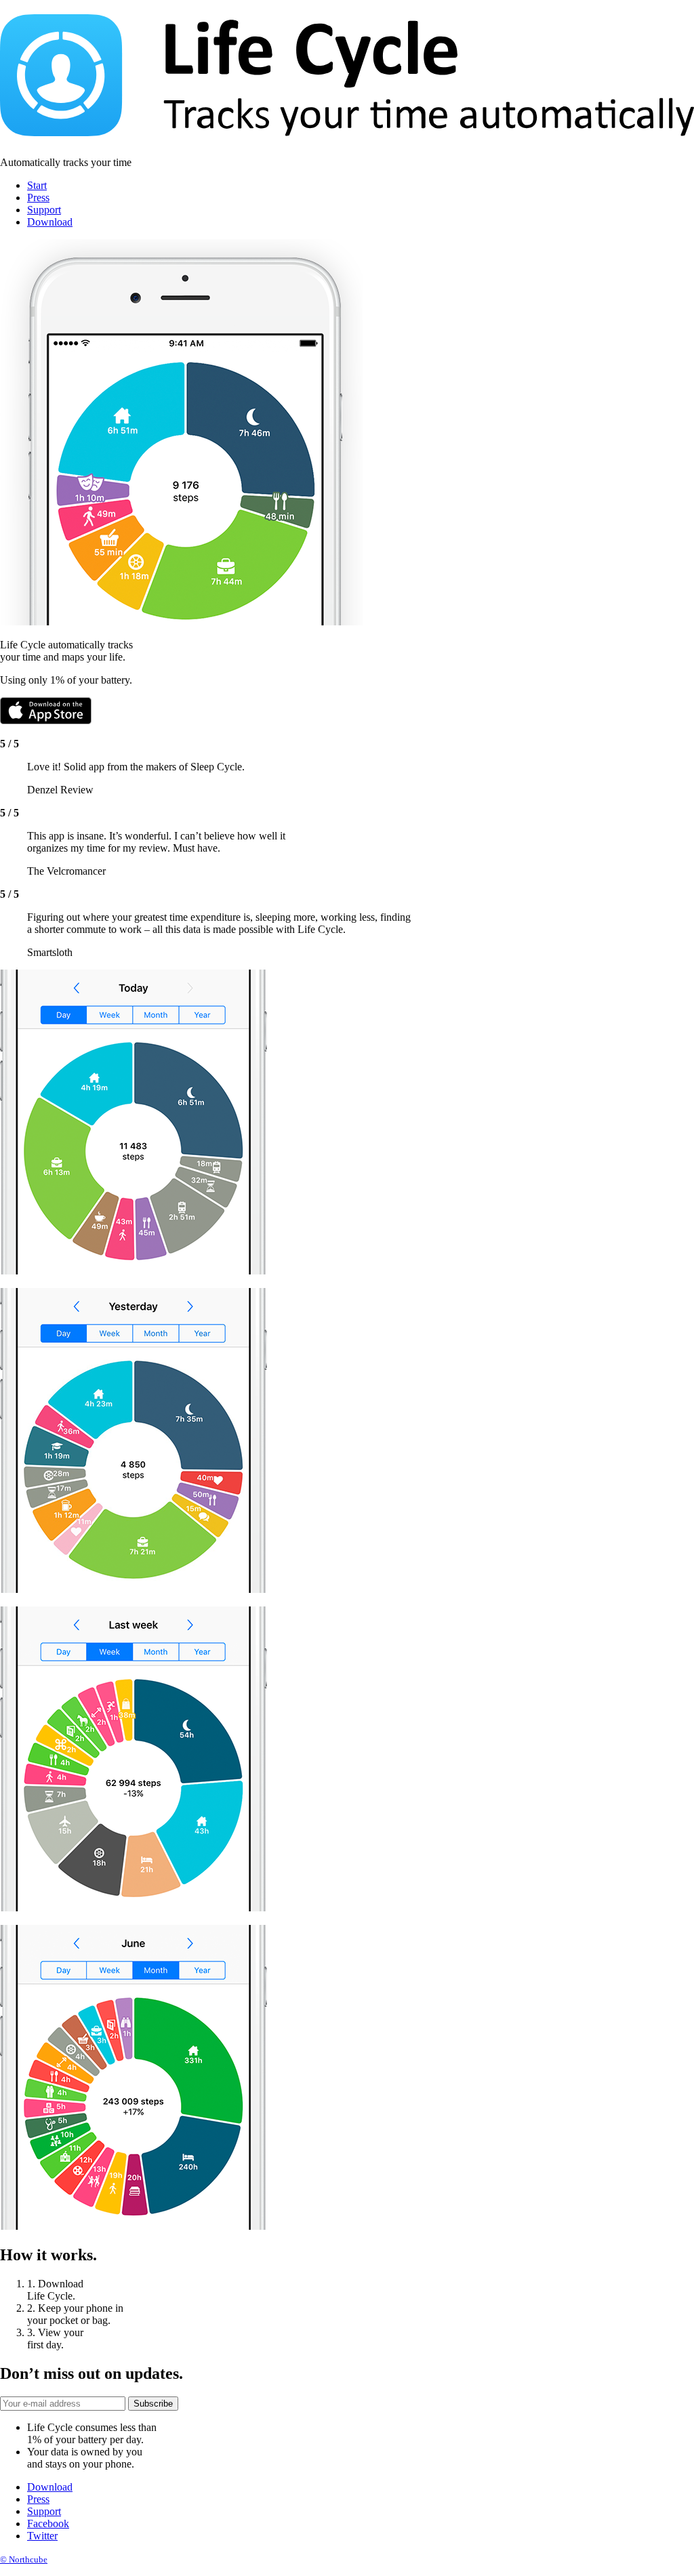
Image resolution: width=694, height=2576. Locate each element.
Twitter (42, 2536)
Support (44, 210)
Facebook (48, 2523)
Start (37, 185)
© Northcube (24, 2559)
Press (38, 198)
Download (50, 222)
